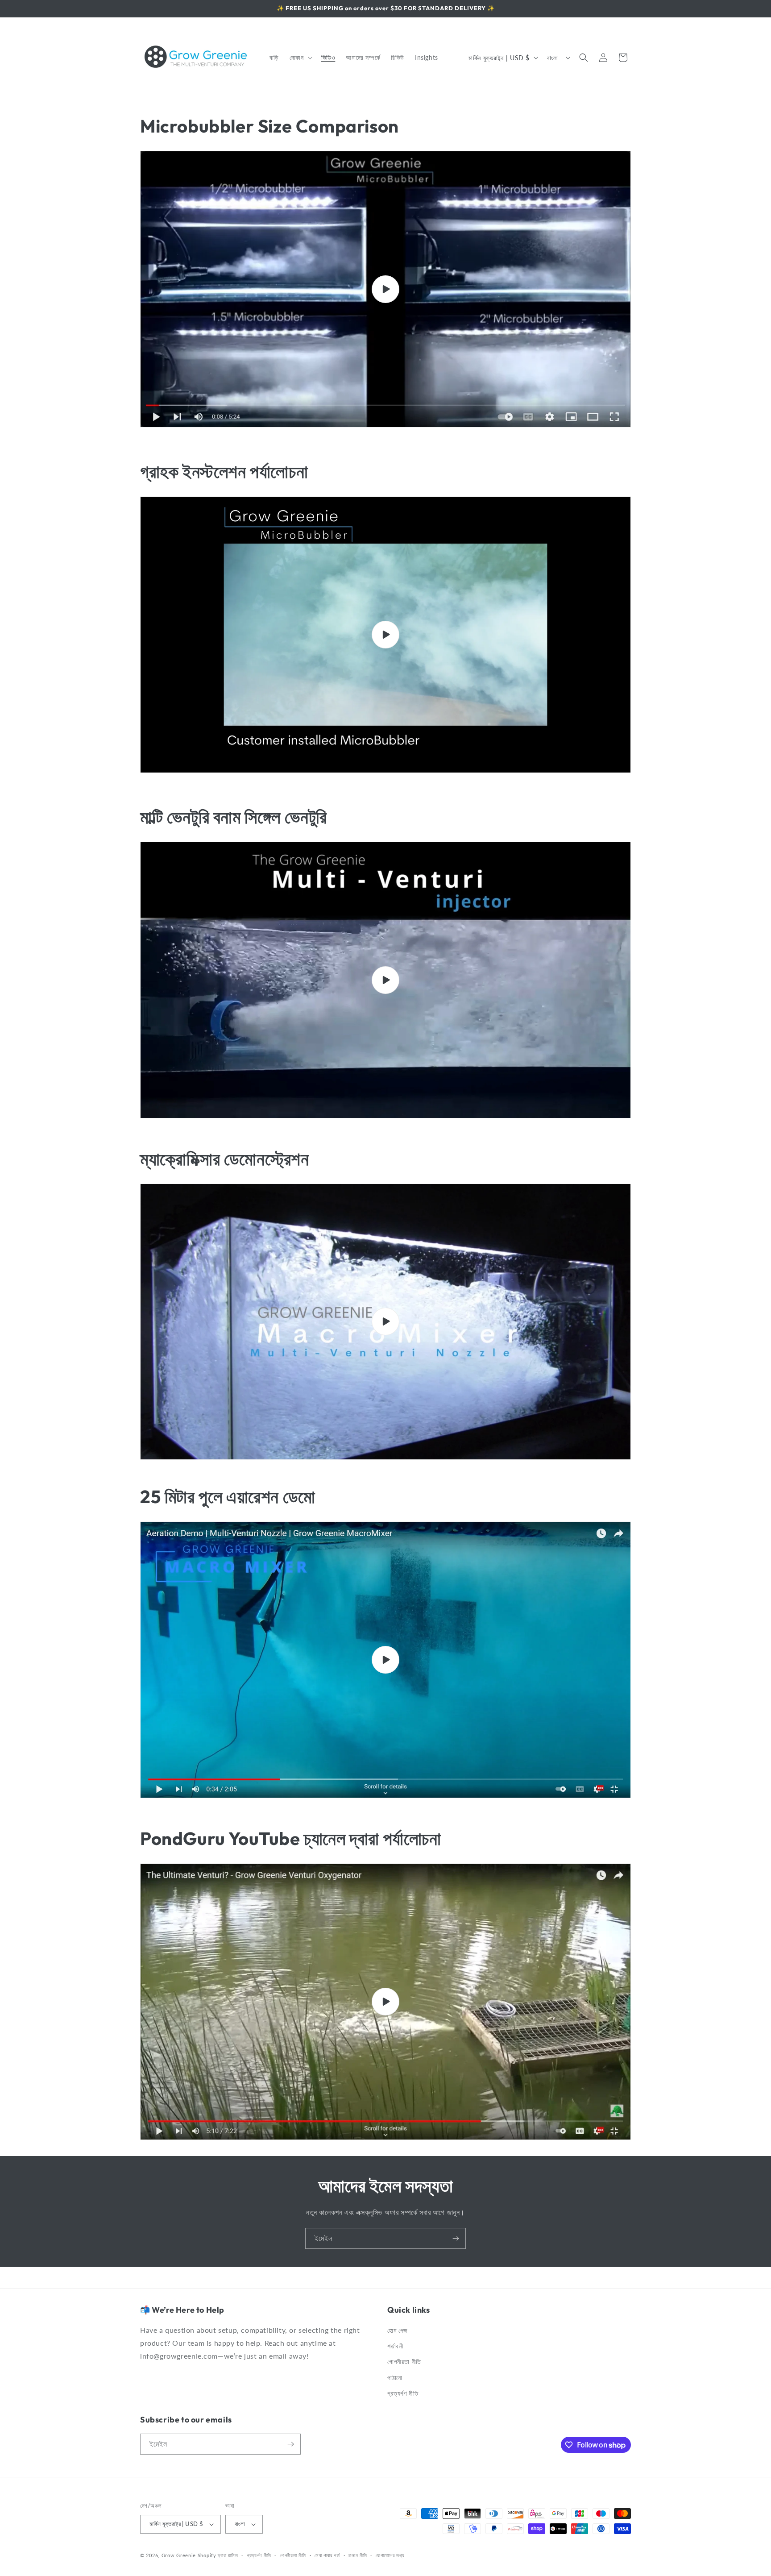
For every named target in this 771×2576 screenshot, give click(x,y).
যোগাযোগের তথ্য (390, 2555)
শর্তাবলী (395, 2346)
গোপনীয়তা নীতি (404, 2362)
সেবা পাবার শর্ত (327, 2555)
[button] (300, 58)
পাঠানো (395, 2378)
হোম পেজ (397, 2330)
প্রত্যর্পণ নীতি (403, 2393)
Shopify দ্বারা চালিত (218, 2555)
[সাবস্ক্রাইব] (456, 2238)
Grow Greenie (179, 2555)
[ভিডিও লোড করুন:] (385, 635)
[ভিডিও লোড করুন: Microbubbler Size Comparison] (385, 289)
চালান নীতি (358, 2555)
